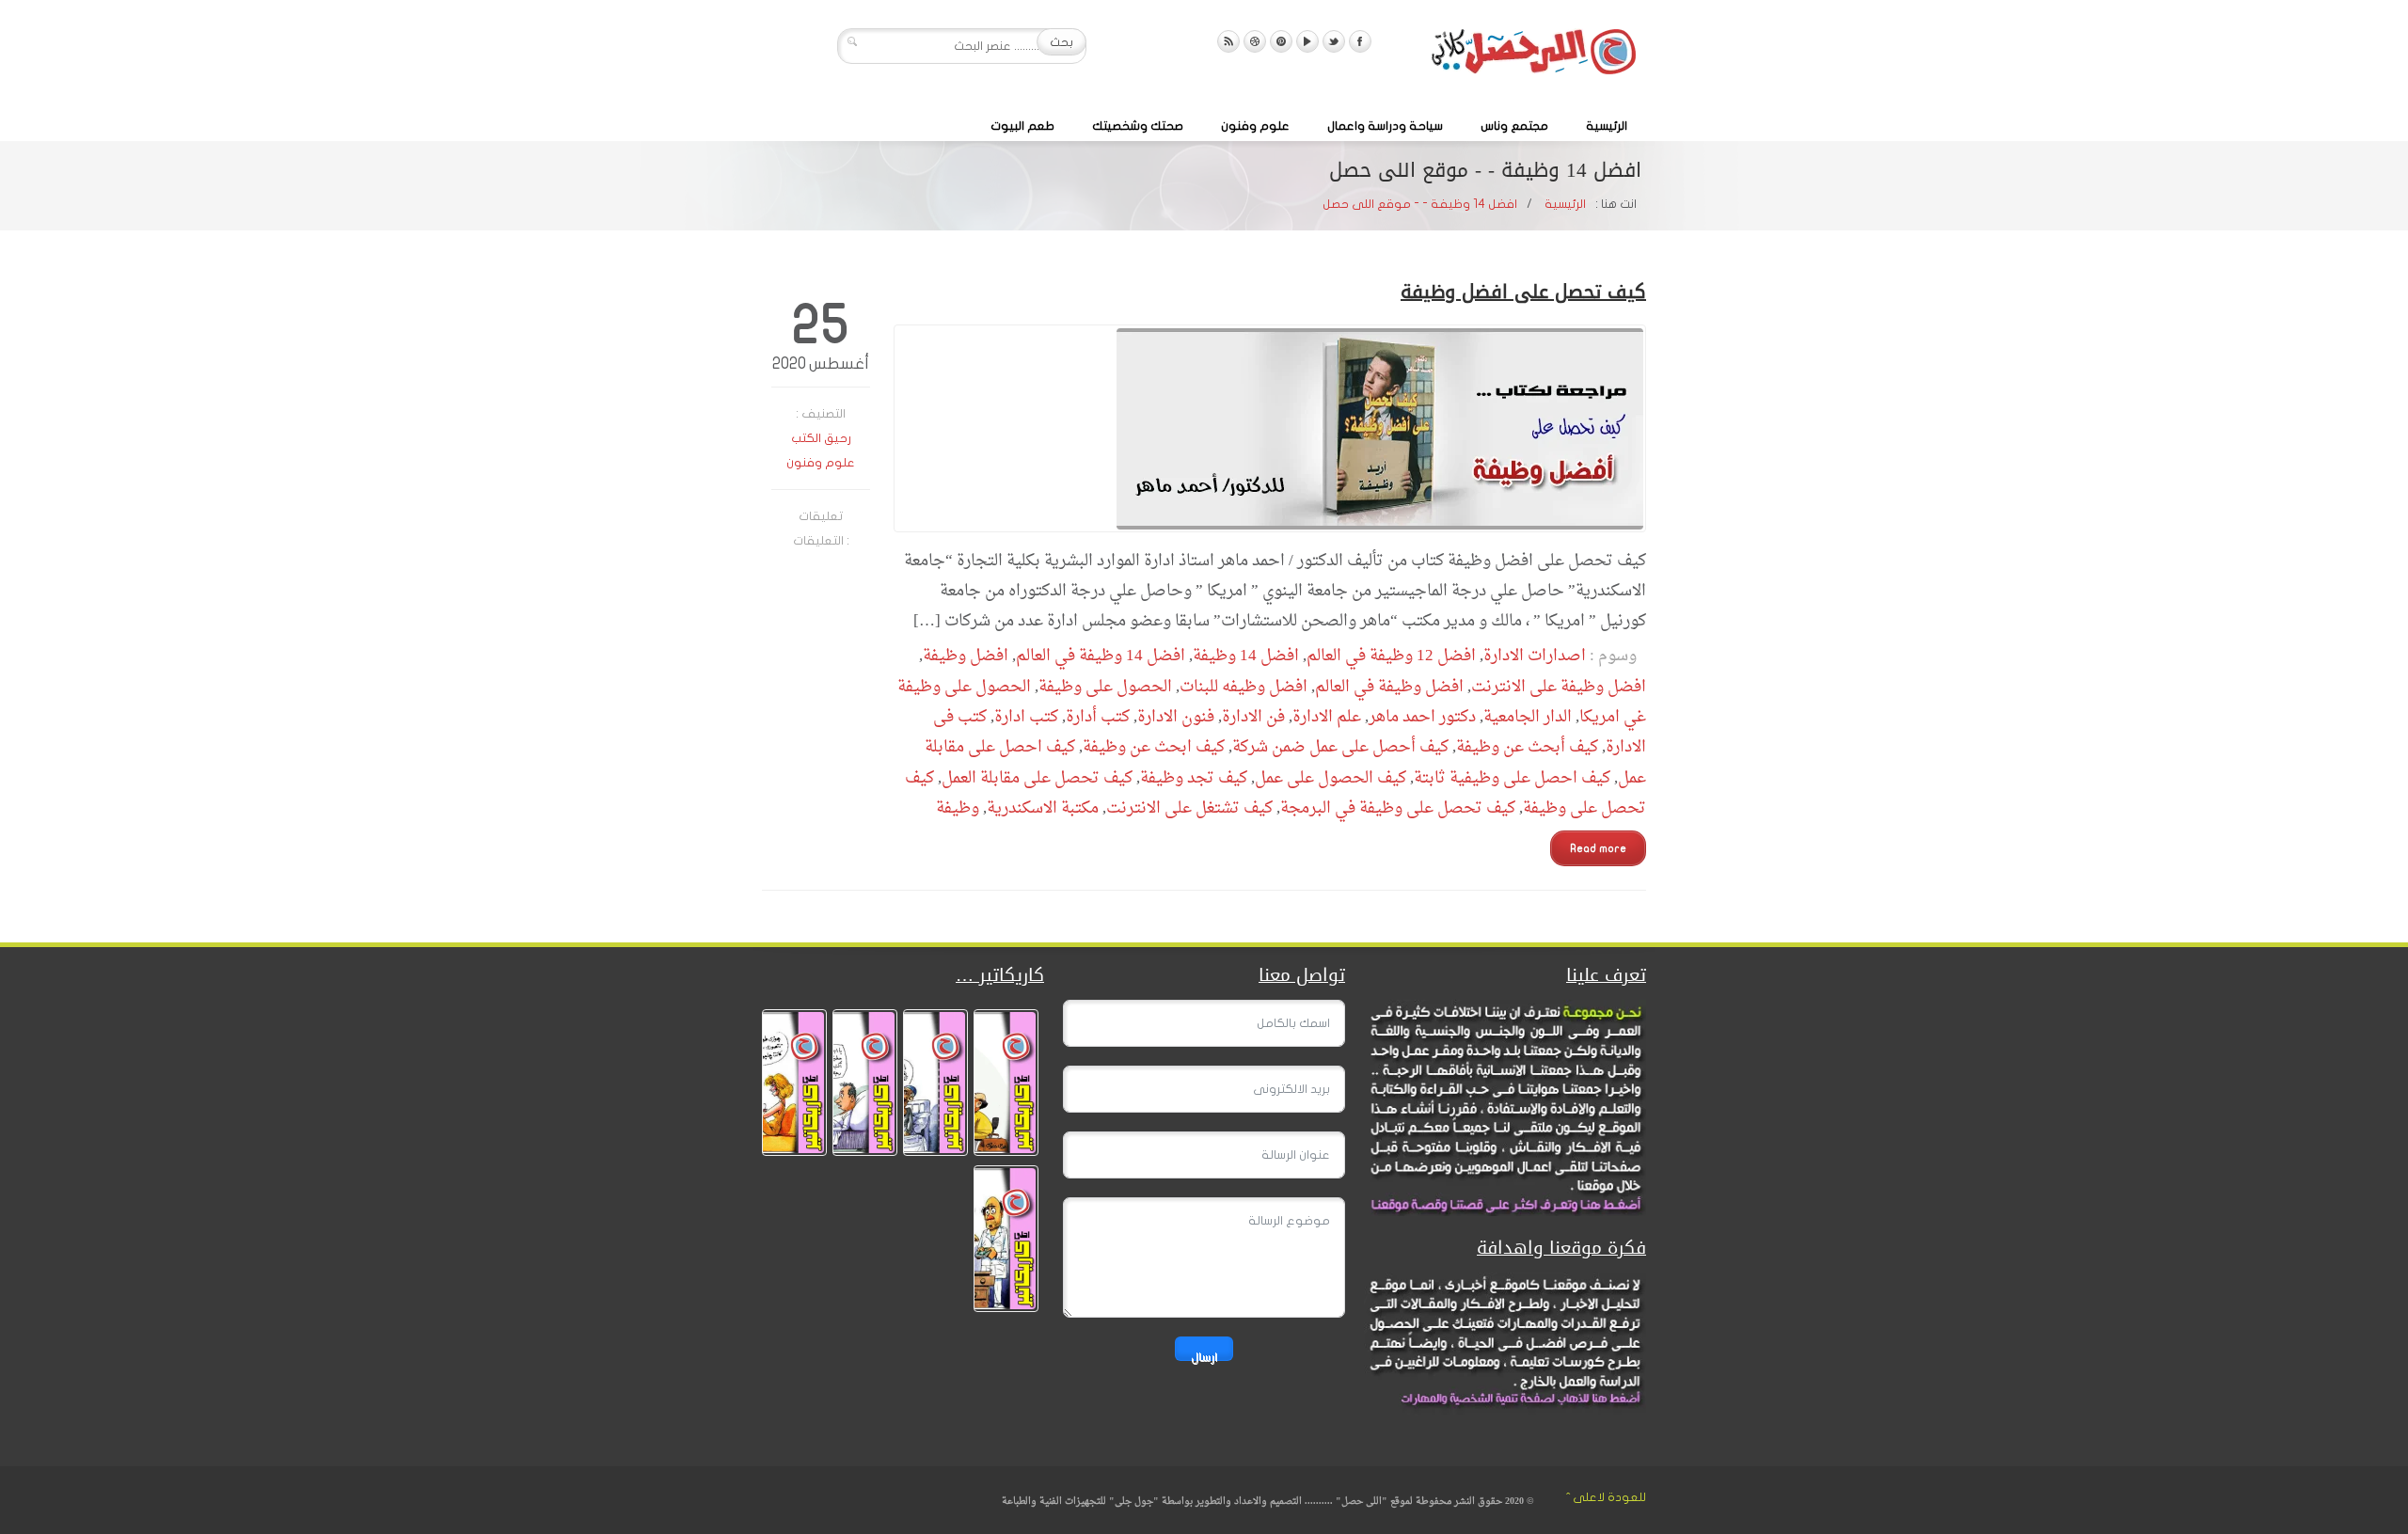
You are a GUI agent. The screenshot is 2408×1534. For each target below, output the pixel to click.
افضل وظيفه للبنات (1244, 687)
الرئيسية (1607, 126)
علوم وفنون (1255, 126)
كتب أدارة (1098, 717)
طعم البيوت (1022, 126)
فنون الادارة (1176, 717)
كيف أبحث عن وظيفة (1527, 747)
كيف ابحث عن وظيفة (1154, 747)
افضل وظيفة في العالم (1389, 687)
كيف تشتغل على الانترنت (1189, 808)
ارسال (1204, 1356)
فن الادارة (1253, 717)
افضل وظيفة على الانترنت (1559, 687)
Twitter (1334, 41)
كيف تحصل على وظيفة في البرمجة (1398, 808)
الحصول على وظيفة (1105, 687)
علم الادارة (1327, 717)
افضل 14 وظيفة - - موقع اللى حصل (1420, 204)
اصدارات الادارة (1535, 656)
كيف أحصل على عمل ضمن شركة (1340, 747)
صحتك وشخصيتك (1138, 126)
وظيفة (958, 808)
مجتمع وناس (1514, 126)
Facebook (1360, 41)
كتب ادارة (1026, 717)
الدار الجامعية (1528, 717)
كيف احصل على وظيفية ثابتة (1512, 778)
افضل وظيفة (966, 656)
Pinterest (1281, 41)
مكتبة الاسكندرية (1043, 808)
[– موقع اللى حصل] (1533, 55)
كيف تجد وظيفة (1194, 778)
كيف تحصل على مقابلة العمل (1037, 778)
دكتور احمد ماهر (1422, 717)
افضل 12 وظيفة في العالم (1391, 656)
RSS (1228, 41)
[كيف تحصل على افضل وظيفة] (1270, 428)
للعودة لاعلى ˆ (1606, 1497)
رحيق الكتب (821, 438)
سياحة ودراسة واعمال (1385, 126)
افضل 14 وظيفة (1246, 656)
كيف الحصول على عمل (1331, 778)
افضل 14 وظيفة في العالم (1101, 656)
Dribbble (1255, 41)
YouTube (1307, 41)
